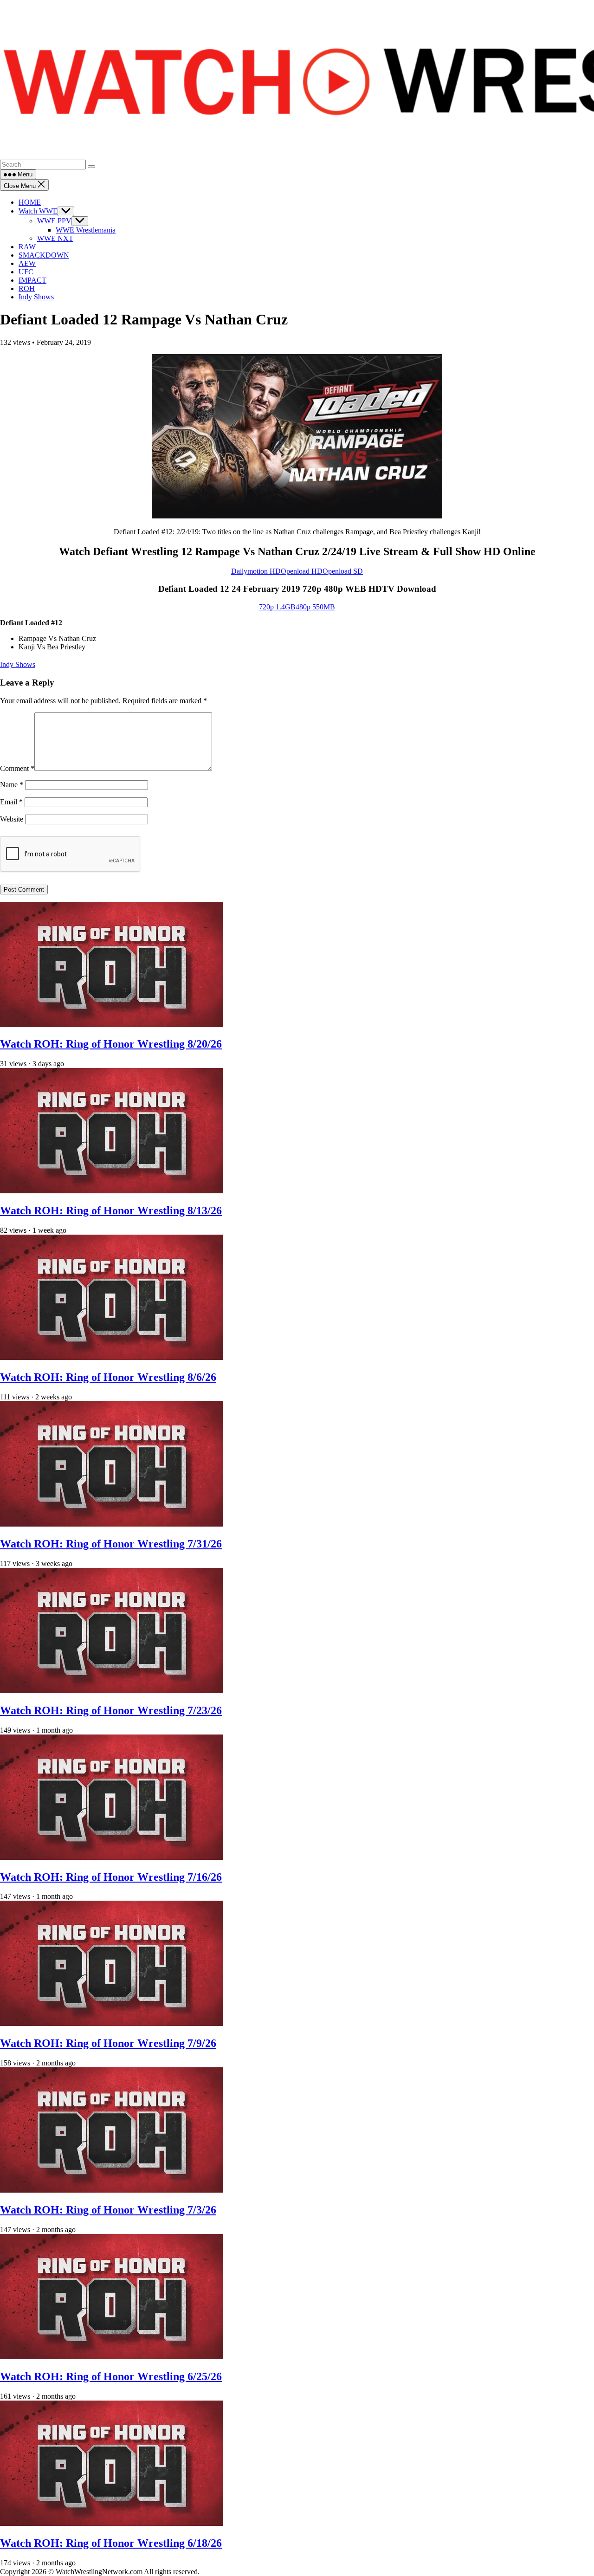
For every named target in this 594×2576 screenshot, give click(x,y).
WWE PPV (54, 221)
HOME (30, 202)
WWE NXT (55, 238)
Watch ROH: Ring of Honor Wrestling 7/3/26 (108, 2210)
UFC (26, 272)
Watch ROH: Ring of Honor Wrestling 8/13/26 (111, 1210)
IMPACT (32, 280)
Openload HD (302, 571)
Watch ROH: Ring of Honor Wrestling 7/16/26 (111, 1877)
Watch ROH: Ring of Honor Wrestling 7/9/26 (108, 2043)
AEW (27, 263)
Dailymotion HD (256, 571)
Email (11, 802)
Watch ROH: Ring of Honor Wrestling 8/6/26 (108, 1377)
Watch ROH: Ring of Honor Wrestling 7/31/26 (111, 1544)
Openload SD (343, 571)
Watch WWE (38, 211)
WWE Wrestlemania (86, 230)
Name (12, 785)
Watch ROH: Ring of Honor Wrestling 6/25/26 (111, 2376)
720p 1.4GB (277, 607)
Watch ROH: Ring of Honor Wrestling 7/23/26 (111, 1710)
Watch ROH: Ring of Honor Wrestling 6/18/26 (111, 2543)
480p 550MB (315, 607)
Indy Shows (36, 297)
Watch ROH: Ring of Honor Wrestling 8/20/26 (111, 1044)
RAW (27, 247)
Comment (17, 768)
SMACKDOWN (44, 255)
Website (12, 819)
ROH (27, 288)
